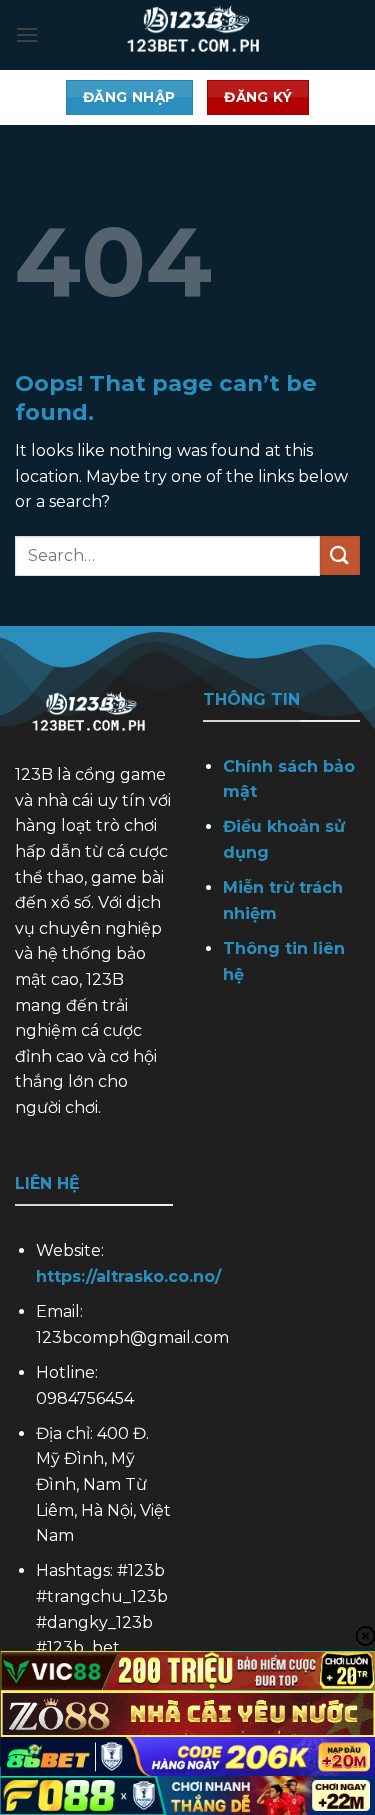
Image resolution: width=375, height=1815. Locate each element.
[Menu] (27, 34)
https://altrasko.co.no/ (128, 1276)
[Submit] (340, 555)
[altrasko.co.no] (199, 35)
